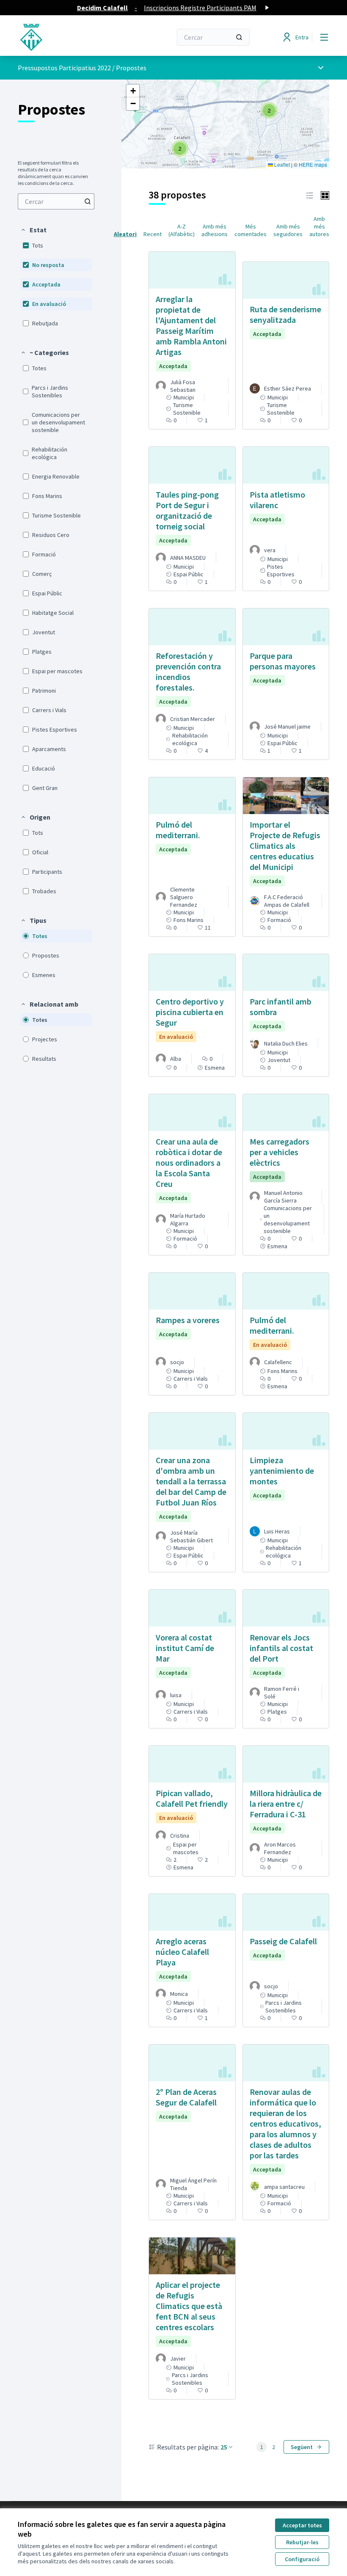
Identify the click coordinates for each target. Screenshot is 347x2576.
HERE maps (313, 164)
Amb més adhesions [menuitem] (215, 230)
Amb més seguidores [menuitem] (288, 230)
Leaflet (281, 164)
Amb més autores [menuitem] (319, 226)
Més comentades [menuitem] (251, 230)
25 (224, 2447)
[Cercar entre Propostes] (88, 201)
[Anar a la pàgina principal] (74, 37)
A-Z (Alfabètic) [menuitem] (182, 230)
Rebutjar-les (302, 2542)
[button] (33, 230)
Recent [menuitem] (153, 234)
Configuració (302, 2559)
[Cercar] (239, 37)
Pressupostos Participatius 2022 (64, 68)
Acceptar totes (302, 2525)
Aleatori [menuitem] (125, 234)
